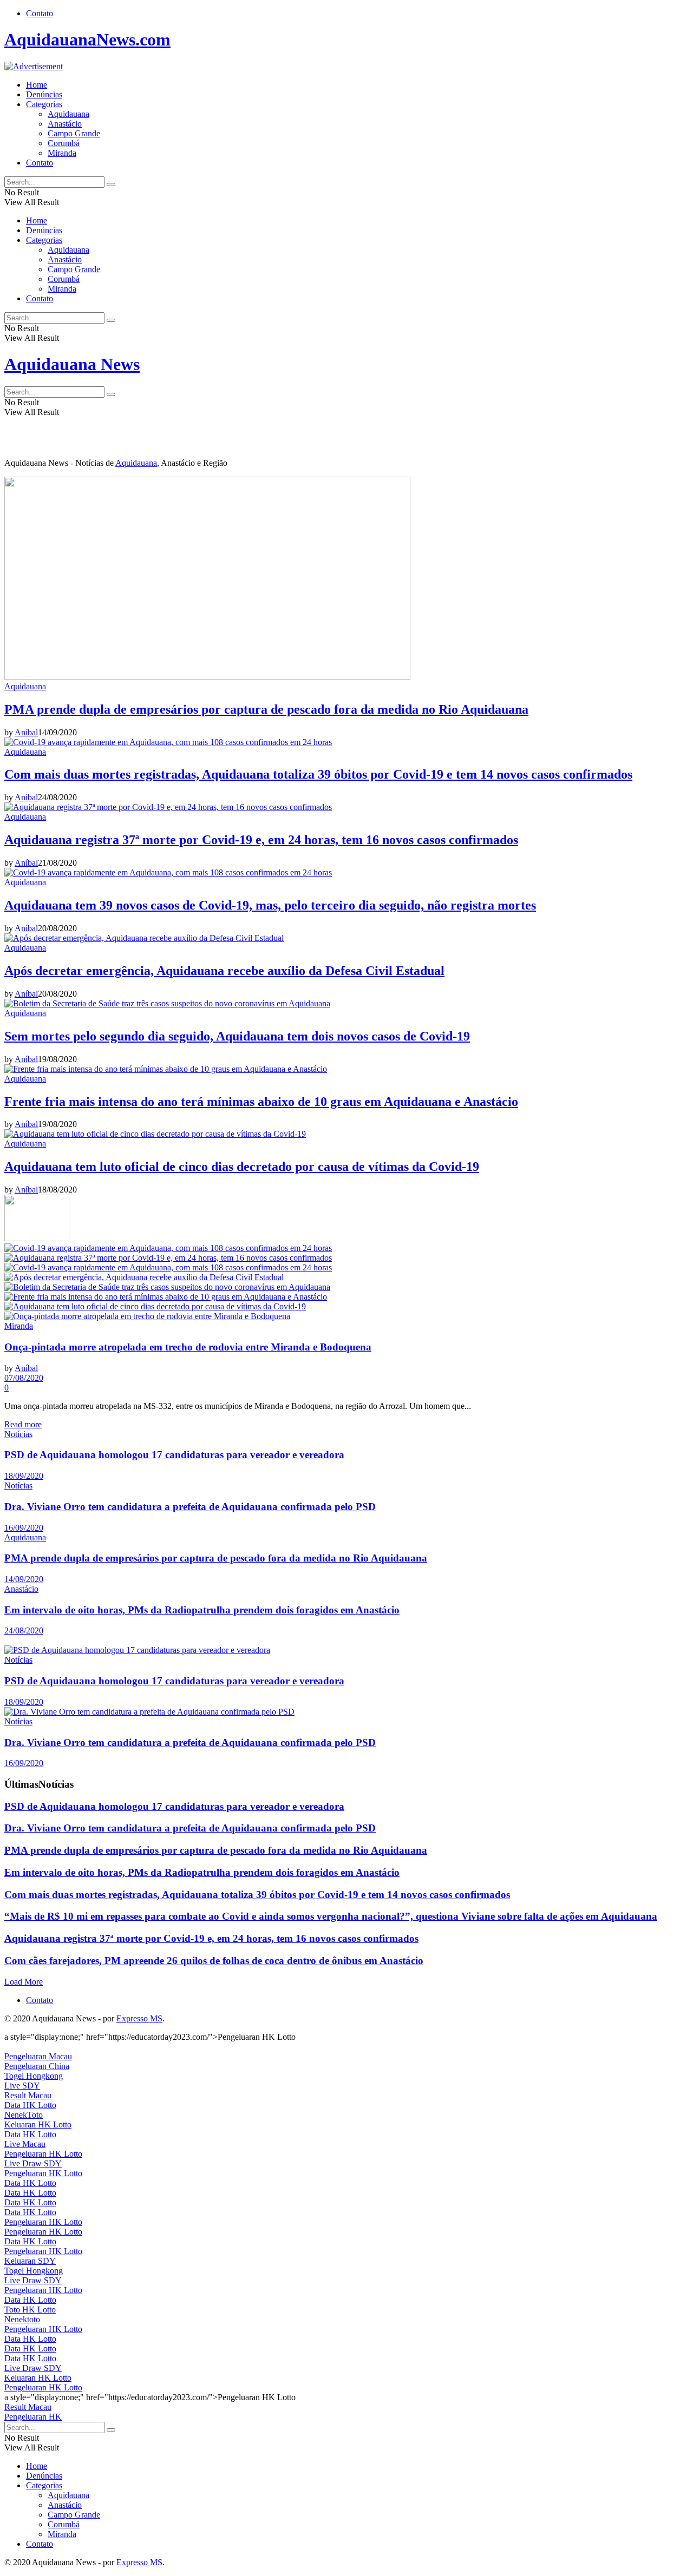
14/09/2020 (24, 1579)
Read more (23, 1424)
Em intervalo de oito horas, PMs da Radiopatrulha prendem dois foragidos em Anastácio (202, 1610)
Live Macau (25, 2144)
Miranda (62, 153)
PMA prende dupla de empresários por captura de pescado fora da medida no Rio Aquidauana (266, 709)
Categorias (44, 104)
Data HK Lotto (30, 2105)
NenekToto (24, 2115)
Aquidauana (68, 114)
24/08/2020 (24, 1630)
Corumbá (64, 143)
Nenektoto (22, 2319)
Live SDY (22, 2086)
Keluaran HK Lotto (38, 2124)
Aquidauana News (72, 364)
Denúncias (44, 94)
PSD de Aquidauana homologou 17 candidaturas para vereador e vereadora (174, 1455)
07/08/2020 (24, 1378)
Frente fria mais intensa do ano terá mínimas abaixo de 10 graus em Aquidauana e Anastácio (261, 1102)
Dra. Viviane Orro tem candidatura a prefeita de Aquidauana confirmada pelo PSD (190, 1507)
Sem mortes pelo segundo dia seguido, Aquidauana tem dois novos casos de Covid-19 (237, 1036)
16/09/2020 (24, 1528)
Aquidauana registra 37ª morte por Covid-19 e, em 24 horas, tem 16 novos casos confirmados (261, 840)
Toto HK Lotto (30, 2310)
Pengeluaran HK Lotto (43, 2154)
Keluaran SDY (30, 2261)
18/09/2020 (24, 1476)
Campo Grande (74, 133)
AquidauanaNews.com (87, 39)
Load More (24, 1982)
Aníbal (26, 732)
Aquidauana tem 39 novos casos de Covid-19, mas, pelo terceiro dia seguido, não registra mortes (270, 905)
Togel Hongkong (34, 2076)
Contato (40, 13)
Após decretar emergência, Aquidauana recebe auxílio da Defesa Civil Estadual (224, 971)
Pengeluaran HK (33, 2417)
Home (37, 85)
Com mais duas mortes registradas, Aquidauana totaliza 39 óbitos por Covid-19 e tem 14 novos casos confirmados (318, 774)
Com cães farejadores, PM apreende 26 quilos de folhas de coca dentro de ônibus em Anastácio (214, 1961)
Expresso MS (139, 2018)
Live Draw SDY (33, 2163)
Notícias (18, 1434)
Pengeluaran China (37, 2066)
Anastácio (65, 124)
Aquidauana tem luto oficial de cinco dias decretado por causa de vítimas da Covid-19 (242, 1167)
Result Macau (28, 2095)
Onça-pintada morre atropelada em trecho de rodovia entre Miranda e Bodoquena (188, 1347)
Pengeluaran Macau (38, 2056)
